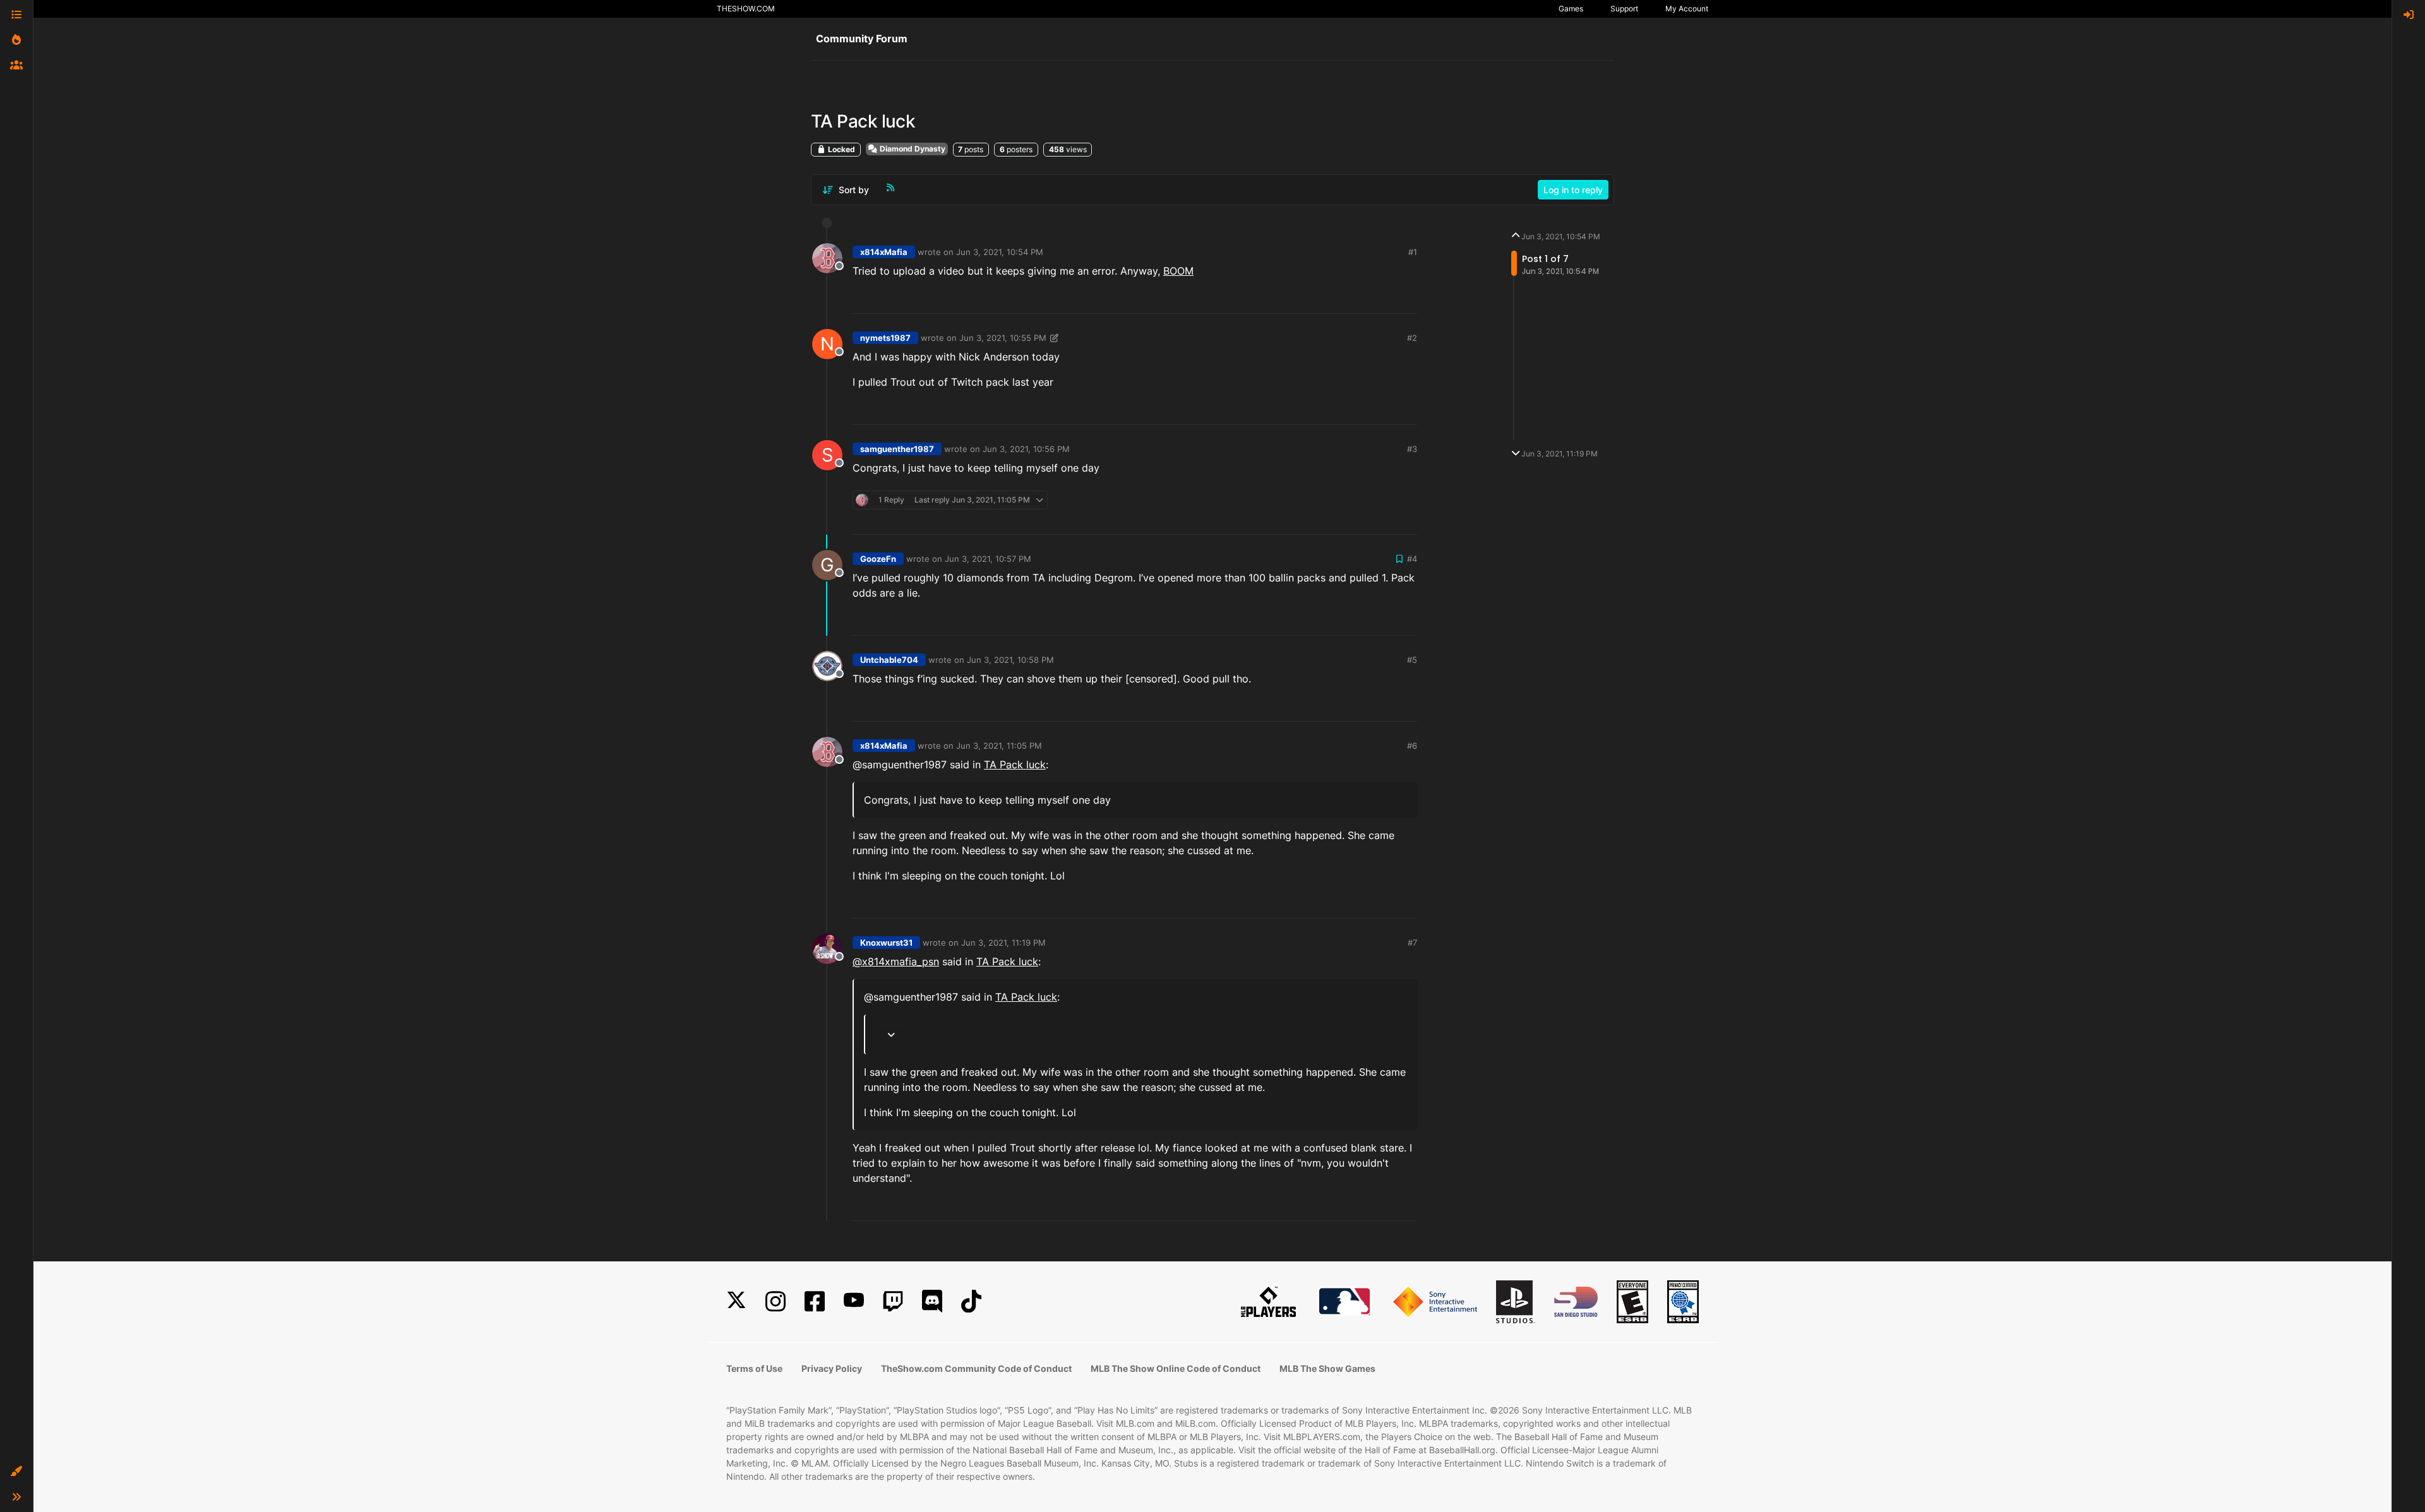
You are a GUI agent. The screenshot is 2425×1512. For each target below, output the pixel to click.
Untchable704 (889, 660)
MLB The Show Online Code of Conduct (1176, 1368)
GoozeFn (878, 559)
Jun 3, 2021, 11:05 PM (999, 746)
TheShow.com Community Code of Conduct (976, 1368)
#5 (1412, 660)
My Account (1687, 9)
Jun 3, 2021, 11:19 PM (1003, 943)
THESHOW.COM (746, 9)
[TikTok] (971, 1301)
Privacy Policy (832, 1368)
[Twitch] (893, 1301)
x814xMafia (884, 252)
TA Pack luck (1015, 765)
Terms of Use (754, 1368)
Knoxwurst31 (886, 943)
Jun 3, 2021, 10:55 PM (1003, 338)
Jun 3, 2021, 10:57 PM (988, 559)
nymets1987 (885, 338)
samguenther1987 (897, 449)
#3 (1412, 449)
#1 (1413, 252)
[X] (736, 1301)
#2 (1412, 338)
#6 (1412, 746)
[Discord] (932, 1301)
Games (1571, 9)
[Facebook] (815, 1301)
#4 (1412, 559)
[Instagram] (775, 1301)
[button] (16, 1472)
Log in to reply (1573, 190)
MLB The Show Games (1327, 1368)
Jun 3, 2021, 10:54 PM (1000, 252)
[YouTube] (854, 1301)
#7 (1412, 943)
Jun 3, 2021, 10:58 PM (1010, 660)
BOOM (1178, 271)
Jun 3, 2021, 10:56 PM (1026, 449)
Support (1624, 9)
